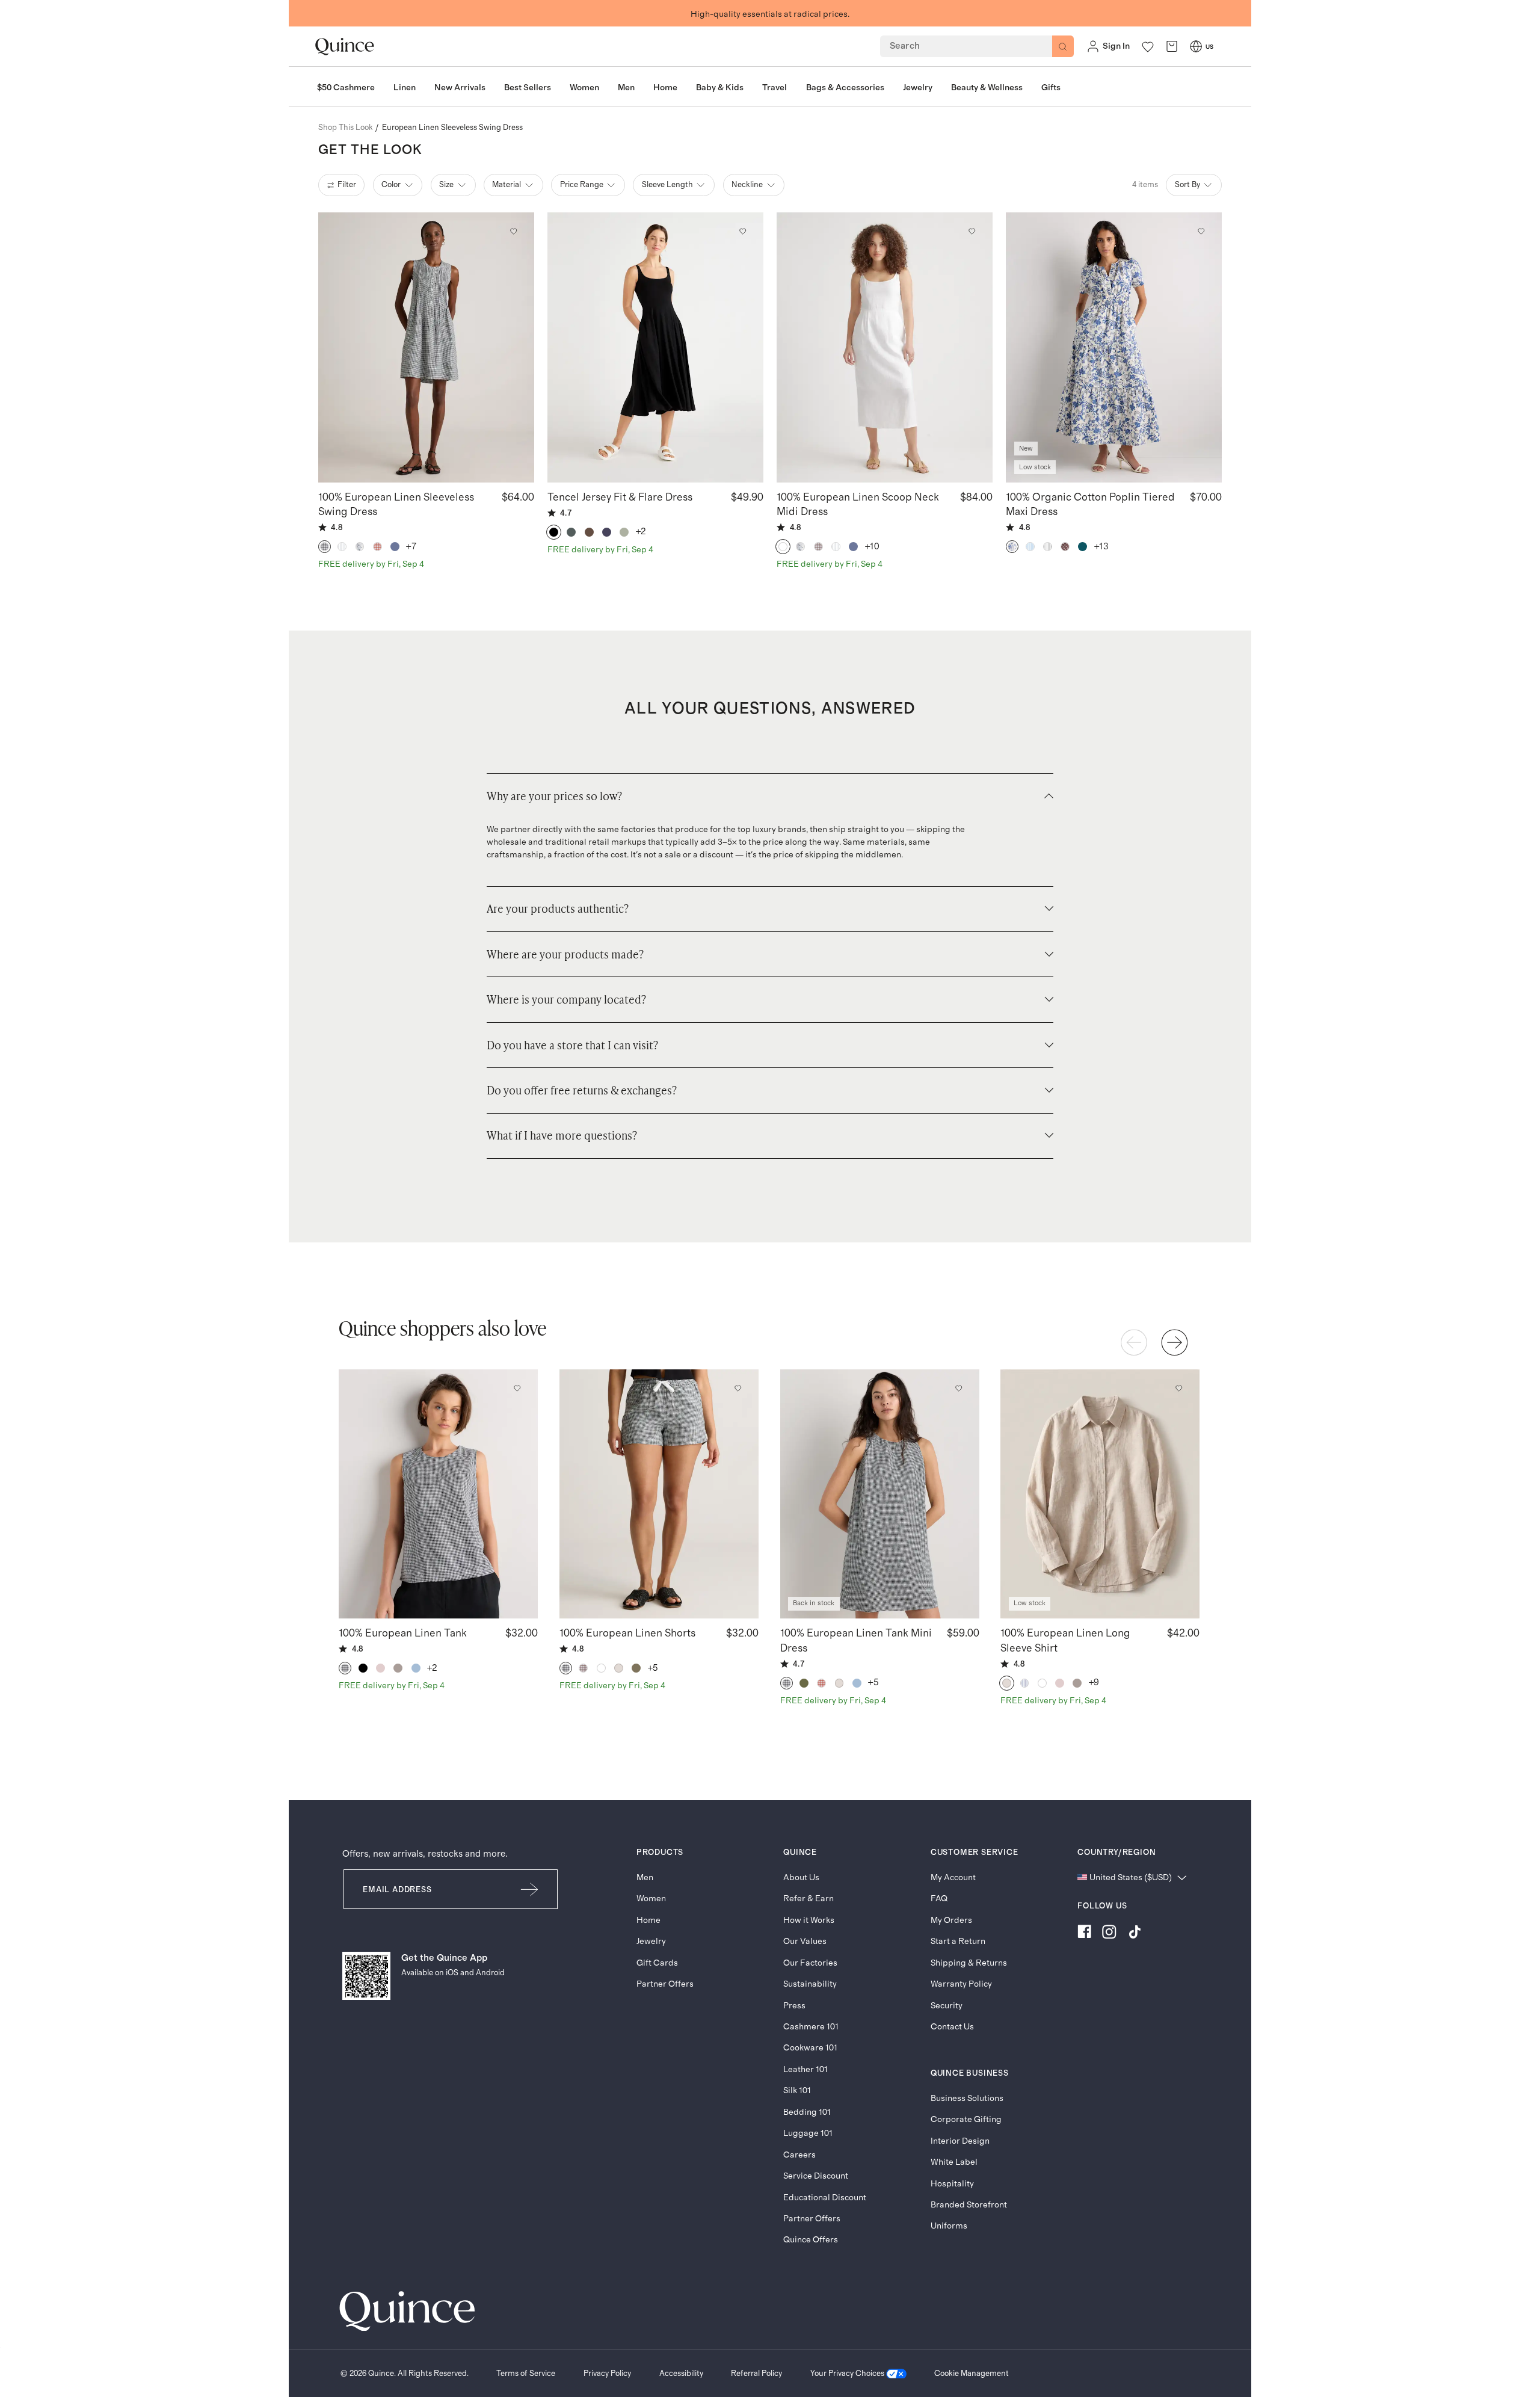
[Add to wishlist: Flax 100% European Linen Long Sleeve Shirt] (1179, 1389)
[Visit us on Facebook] (1084, 1934)
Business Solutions (967, 2098)
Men (645, 1877)
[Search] (1063, 46)
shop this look (346, 128)
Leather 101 (805, 2069)
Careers (799, 2155)
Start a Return (958, 1941)
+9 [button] (1094, 1683)
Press (794, 2006)
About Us (801, 1877)
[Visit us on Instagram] (1109, 1934)
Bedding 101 (807, 2112)
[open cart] (1172, 47)
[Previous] (1134, 1342)
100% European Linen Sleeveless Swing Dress (396, 505)
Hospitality (952, 2184)
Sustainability (810, 1984)
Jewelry (651, 1941)
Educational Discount (825, 2198)
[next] (1174, 1342)
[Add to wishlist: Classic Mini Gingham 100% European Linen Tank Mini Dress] (958, 1389)
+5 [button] (653, 1668)
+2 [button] (641, 532)
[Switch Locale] (1196, 46)
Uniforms (949, 2226)
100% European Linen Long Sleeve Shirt (1065, 1641)
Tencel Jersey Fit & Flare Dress (620, 498)
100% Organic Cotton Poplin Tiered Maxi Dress (1090, 505)
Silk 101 (797, 2090)
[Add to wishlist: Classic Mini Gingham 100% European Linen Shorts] (738, 1389)
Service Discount (816, 2176)
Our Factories (810, 1963)
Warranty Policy (961, 1984)
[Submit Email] (530, 1890)
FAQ (939, 1899)
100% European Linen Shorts (627, 1633)
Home (648, 1920)
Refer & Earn (808, 1899)
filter (347, 185)
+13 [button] (1102, 547)
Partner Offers (665, 1984)
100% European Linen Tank (403, 1633)
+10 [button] (873, 547)
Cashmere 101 (811, 2027)
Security (947, 2006)
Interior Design (960, 2141)
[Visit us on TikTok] (1135, 1934)
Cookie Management (972, 2374)
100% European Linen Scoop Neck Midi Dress (858, 505)
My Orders (951, 1920)
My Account (953, 1877)
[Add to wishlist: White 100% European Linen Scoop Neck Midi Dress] (972, 231)
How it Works (809, 1920)
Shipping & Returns (969, 1963)
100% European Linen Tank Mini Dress (856, 1641)
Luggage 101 (808, 2133)
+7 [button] (411, 547)
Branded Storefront (969, 2205)
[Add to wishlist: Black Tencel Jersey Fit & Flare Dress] (742, 231)
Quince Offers (811, 2240)
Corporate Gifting (966, 2119)
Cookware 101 (810, 2048)
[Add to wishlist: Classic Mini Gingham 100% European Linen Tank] (517, 1389)
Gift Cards (657, 1963)
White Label (954, 2162)
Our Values (805, 1941)
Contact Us (952, 2027)
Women (651, 1899)
